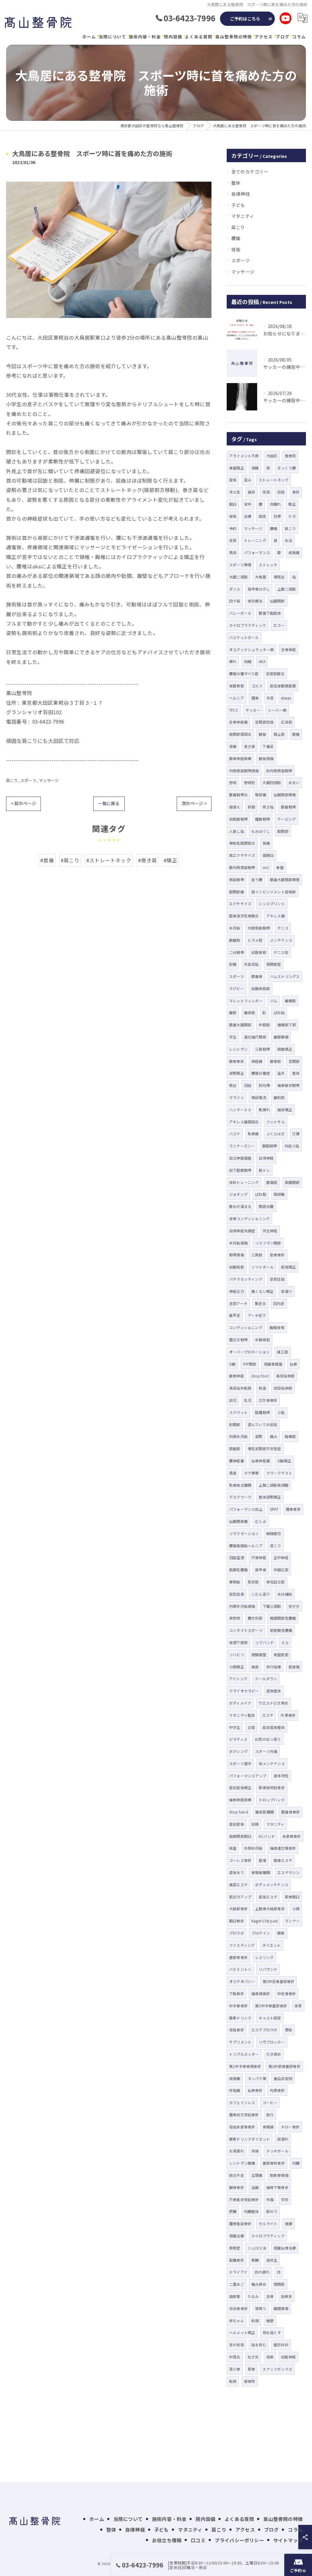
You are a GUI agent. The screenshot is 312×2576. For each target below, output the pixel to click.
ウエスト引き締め (273, 1703)
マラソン (237, 1097)
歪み (248, 480)
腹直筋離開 (265, 1812)
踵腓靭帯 (262, 819)
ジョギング (238, 1194)
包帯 (277, 516)
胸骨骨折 (237, 2187)
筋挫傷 (294, 1667)
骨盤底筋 (281, 1655)
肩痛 (266, 843)
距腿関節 (292, 1182)
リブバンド (264, 1642)
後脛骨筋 (237, 686)
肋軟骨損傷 (279, 2175)
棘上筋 (279, 734)
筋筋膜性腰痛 (281, 1630)
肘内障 (264, 1085)
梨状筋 (253, 1582)
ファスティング (242, 1945)
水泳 (288, 540)
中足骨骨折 (287, 1993)
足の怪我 (237, 2345)
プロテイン (261, 1933)
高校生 (272, 2260)
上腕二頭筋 (287, 589)
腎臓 (255, 2260)
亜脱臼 (268, 855)
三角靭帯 (262, 1049)
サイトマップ (288, 2540)
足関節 (294, 1061)
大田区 (272, 456)
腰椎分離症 (261, 1073)
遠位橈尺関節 (255, 1037)
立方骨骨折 (268, 1400)
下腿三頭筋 (272, 1606)
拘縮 (248, 661)
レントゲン (238, 1049)
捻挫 (281, 492)
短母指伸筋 (283, 1388)
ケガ (292, 516)
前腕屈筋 (237, 1267)
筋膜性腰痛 (238, 1570)
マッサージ (49, 780)
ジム (274, 1001)
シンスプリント (272, 904)
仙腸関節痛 (238, 1521)
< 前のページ (23, 803)
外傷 (270, 2199)
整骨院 (291, 456)
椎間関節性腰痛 (283, 1618)
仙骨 (293, 1364)
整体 (236, 183)
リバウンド (268, 1969)
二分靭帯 (237, 952)
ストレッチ (268, 565)
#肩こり (70, 860)
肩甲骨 (261, 1570)
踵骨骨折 (293, 1509)
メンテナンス (281, 940)
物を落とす (272, 2332)
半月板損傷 (238, 1243)
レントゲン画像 (242, 2163)
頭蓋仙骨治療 (285, 2248)
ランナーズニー (242, 1146)
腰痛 (236, 238)
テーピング (287, 819)
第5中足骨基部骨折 (279, 1981)
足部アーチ (238, 1303)
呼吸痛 (235, 2090)
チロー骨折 (290, 2127)
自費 (248, 516)
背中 (248, 504)
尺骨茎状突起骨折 (244, 2199)
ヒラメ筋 (255, 940)
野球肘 (250, 782)
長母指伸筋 (285, 1376)
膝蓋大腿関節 (240, 1025)
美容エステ (238, 1885)
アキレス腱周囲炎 (244, 1122)
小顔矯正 (237, 1667)
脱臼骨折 (237, 1921)
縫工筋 (283, 1352)
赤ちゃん (237, 2321)
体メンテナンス (272, 1763)
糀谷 (233, 1085)
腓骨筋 (276, 1061)
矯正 (292, 504)
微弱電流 (259, 1097)
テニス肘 (281, 952)
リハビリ (237, 1655)
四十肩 (235, 601)
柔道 (233, 1473)
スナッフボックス (277, 2369)
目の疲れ (262, 2272)
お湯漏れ (237, 2151)
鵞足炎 (260, 1303)
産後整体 (274, 1691)
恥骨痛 (253, 1134)
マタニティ (243, 216)
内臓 (296, 2163)
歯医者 (235, 2296)
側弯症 (235, 2248)
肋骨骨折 (277, 1255)
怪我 (236, 249)
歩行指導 (274, 1667)
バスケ (235, 1134)
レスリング (264, 1957)
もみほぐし (261, 831)
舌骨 (270, 2296)
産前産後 (237, 1824)
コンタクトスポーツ (246, 1630)
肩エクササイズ (242, 855)
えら (285, 1642)
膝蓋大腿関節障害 (285, 880)
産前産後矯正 (240, 1787)
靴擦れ (264, 1110)
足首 (233, 540)
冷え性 (235, 492)
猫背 (251, 492)
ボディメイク (240, 1703)
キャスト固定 (270, 2018)
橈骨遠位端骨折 (283, 1848)
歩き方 (294, 1606)
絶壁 (270, 2321)
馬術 (233, 552)
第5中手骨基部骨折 (271, 2006)
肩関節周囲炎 (240, 734)
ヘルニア (237, 698)
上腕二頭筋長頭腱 (274, 1485)
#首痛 (47, 860)
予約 (233, 528)
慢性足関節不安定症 (264, 1449)
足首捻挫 (277, 1279)
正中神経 (281, 1557)
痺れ (233, 661)
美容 (255, 1667)
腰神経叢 (237, 1461)
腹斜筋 (279, 1097)
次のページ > (194, 803)
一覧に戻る (109, 803)
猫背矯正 (285, 1110)
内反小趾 (292, 1146)
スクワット (238, 1412)
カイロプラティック (268, 2236)
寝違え (235, 807)
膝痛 (296, 734)
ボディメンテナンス (272, 1885)
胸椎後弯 (277, 1327)
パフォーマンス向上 (246, 1509)
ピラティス (238, 1739)
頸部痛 (279, 1194)
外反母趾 (252, 964)
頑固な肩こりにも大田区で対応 (43, 741)
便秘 (289, 2030)
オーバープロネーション (249, 1352)
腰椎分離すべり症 (244, 674)
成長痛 (294, 552)
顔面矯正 (285, 1049)
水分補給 (285, 1594)
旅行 (270, 2115)
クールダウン (266, 1679)
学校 (285, 2199)
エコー (279, 625)
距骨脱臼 (292, 1897)
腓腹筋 (235, 940)
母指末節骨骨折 (242, 2127)
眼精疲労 (274, 1533)
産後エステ (268, 1897)
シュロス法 (257, 2248)
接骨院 (250, 2381)
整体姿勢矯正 (270, 1497)
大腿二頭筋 (238, 577)
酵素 (281, 1933)
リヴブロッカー (272, 2042)
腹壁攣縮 (281, 1037)
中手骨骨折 (238, 2006)
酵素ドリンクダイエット (250, 2139)
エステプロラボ (264, 2030)
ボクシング (238, 1751)
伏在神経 (270, 1231)
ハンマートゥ (240, 1110)
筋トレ (264, 1170)
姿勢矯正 (237, 1073)
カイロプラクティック (248, 625)
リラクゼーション (244, 1533)
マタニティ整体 (242, 1715)
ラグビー (237, 988)
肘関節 (235, 1424)
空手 (281, 1073)
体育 (298, 2006)
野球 (233, 782)
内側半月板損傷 (242, 1606)
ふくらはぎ (276, 1134)
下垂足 (268, 746)
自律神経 (241, 194)
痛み (274, 1436)
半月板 (235, 928)
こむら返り (261, 1594)
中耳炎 (235, 2357)
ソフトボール (262, 1267)
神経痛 (257, 1061)
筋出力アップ (240, 1897)
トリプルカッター (244, 2054)
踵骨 (255, 698)
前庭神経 (288, 2357)
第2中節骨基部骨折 (284, 2066)
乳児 (248, 1400)
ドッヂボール (277, 2151)
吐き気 (253, 2357)
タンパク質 (257, 2078)
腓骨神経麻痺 (240, 758)
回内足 (279, 1303)
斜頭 (255, 2321)
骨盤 (280, 867)
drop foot (260, 1376)
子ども (238, 205)
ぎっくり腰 (287, 468)
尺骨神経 (259, 1557)
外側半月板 (253, 1848)
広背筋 (287, 722)
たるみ (253, 2296)
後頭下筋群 (238, 1642)
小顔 (296, 1909)
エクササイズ (240, 904)
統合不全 (237, 2175)
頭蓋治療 (237, 2236)
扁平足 (235, 1315)
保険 (233, 516)
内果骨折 (277, 2090)
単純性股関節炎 (242, 843)
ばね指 (279, 1012)
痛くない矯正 (262, 1291)
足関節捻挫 (264, 722)
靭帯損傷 (237, 1255)
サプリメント (240, 2042)
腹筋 (233, 1012)
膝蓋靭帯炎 (238, 795)
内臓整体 (252, 2211)
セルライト (268, 2223)
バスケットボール (244, 637)
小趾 (281, 1412)
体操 (255, 2151)
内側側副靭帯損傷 (244, 771)
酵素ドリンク (240, 2018)
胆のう (272, 2211)
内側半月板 (238, 1436)
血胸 (255, 2187)
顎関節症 (274, 964)
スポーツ (28, 780)
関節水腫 (266, 1206)
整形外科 (281, 2345)
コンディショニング (246, 1327)
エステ (268, 1715)
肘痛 (233, 964)
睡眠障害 (281, 2308)
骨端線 (268, 2127)
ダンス (235, 589)
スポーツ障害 (240, 565)
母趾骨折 (237, 2030)
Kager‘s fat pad (264, 1921)
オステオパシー (242, 1981)
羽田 (248, 1085)
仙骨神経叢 (261, 1461)
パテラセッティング (246, 1279)
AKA (262, 661)
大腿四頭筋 (272, 782)
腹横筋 (291, 1001)
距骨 (251, 2369)
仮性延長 (237, 1594)
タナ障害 (252, 1473)
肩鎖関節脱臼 (240, 1836)
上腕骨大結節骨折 (270, 1909)
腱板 (262, 734)
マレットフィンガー (246, 1001)
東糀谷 (279, 577)
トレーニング (255, 540)
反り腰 (257, 880)
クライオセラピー (244, 1691)
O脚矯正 (284, 1461)
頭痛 (255, 468)
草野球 (235, 1618)
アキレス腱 (276, 916)
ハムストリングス (285, 976)
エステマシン (288, 1872)
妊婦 (255, 1824)
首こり (276, 1546)
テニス (283, 928)
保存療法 (255, 601)
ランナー (292, 1921)
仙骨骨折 (255, 2090)
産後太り (237, 1872)
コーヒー (270, 2102)
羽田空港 (237, 1557)
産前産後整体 (273, 1727)
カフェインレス (242, 2102)
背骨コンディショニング (249, 1218)
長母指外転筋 (240, 1388)
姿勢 (259, 1436)
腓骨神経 (237, 1376)
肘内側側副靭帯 (279, 771)
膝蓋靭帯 (288, 807)
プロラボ (237, 1933)
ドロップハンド (272, 1800)
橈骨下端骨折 (277, 2187)
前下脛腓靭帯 (240, 1170)
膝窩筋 (272, 1182)
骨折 (296, 492)
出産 (251, 1727)
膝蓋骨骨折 (291, 1812)
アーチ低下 (257, 1315)
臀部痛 (261, 795)
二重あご (237, 2284)
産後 (233, 480)
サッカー (253, 710)
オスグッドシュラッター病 (251, 649)
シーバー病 (277, 710)
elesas (286, 698)
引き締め (274, 2054)
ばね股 (261, 1194)
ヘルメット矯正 (242, 2332)
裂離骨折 (237, 2260)
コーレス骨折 (240, 1860)
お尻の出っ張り (268, 1739)
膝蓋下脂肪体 (270, 613)
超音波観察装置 (283, 686)
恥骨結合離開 (240, 1485)
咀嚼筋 (290, 1436)
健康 (289, 2223)
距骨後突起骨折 (272, 1787)
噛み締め (259, 2284)
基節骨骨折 (238, 1957)
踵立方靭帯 (238, 1340)
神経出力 (237, 1291)
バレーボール (240, 613)
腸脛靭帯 (270, 1146)
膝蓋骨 (257, 976)
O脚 (232, 1364)
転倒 (233, 2381)
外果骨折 (288, 1715)
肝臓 (233, 2211)
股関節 (283, 831)
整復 (262, 1860)
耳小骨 (235, 2369)
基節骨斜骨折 (274, 2163)
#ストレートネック (109, 860)
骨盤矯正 (237, 468)
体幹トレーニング (244, 1182)
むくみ (261, 1521)
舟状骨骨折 (238, 2308)
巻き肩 (250, 746)
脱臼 (233, 504)
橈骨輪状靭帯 (288, 1085)
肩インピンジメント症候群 (274, 892)
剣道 (262, 1388)
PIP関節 (250, 1364)
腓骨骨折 (237, 1061)
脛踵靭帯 (262, 1412)
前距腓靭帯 (238, 819)
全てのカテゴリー (250, 171)
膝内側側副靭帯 (242, 867)
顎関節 (279, 2284)
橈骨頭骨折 (261, 1993)
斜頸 (251, 807)
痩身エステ (283, 1860)
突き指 (268, 807)
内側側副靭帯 (259, 928)
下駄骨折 (237, 1993)
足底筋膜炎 (275, 674)
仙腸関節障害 (285, 795)
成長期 (235, 2078)
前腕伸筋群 (261, 988)
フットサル (276, 1122)
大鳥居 (261, 577)
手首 (270, 698)
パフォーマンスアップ (248, 1776)
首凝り (287, 1291)
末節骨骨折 (292, 1836)
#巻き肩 (147, 860)
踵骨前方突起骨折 (244, 2115)
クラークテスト (279, 1473)
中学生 (235, 1727)
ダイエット (272, 1945)
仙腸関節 (277, 601)
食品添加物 (283, 2078)
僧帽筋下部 (287, 1025)
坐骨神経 (289, 649)
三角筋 (257, 1255)
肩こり (12, 780)
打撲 (296, 1134)
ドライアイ (238, 2272)
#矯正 (170, 860)
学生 (233, 1037)
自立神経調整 (240, 1158)
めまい (294, 782)
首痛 (233, 746)
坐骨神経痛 (238, 722)
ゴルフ (257, 686)
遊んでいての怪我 (262, 1424)
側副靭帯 (237, 880)
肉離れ (276, 504)
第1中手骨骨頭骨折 (245, 2066)
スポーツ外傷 (266, 1751)
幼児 (233, 1400)
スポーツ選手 (240, 1763)
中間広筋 (281, 1570)
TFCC (234, 710)
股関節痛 (237, 892)
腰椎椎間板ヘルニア (246, 1546)
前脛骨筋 (259, 952)
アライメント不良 (244, 456)
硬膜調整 (259, 1655)
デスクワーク (240, 1497)
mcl (266, 867)
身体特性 (281, 1776)
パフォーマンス (257, 552)
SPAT (274, 1509)
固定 (262, 516)
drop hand (239, 1812)
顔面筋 (235, 1449)
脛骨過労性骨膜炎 (244, 916)
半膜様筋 (262, 1340)
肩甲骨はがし (259, 589)
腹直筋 (250, 1012)
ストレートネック (274, 480)
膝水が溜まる (240, 1206)
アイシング (238, 1679)
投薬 (270, 2357)
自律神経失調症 (242, 1231)
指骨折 (287, 2296)
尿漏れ (283, 2139)
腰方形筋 (255, 1618)
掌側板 (235, 1582)
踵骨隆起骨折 (240, 2223)
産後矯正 (288, 1267)
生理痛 (257, 2175)
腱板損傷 (266, 758)
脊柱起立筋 (276, 1582)
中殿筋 (264, 1025)
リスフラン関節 (268, 1243)
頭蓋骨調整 (273, 1364)
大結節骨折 (238, 1909)
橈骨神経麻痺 (240, 1800)
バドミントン (240, 1969)
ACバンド (267, 1836)
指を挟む (259, 2345)
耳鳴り (261, 2308)
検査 (233, 1848)
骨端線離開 (261, 1872)
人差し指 (237, 831)
